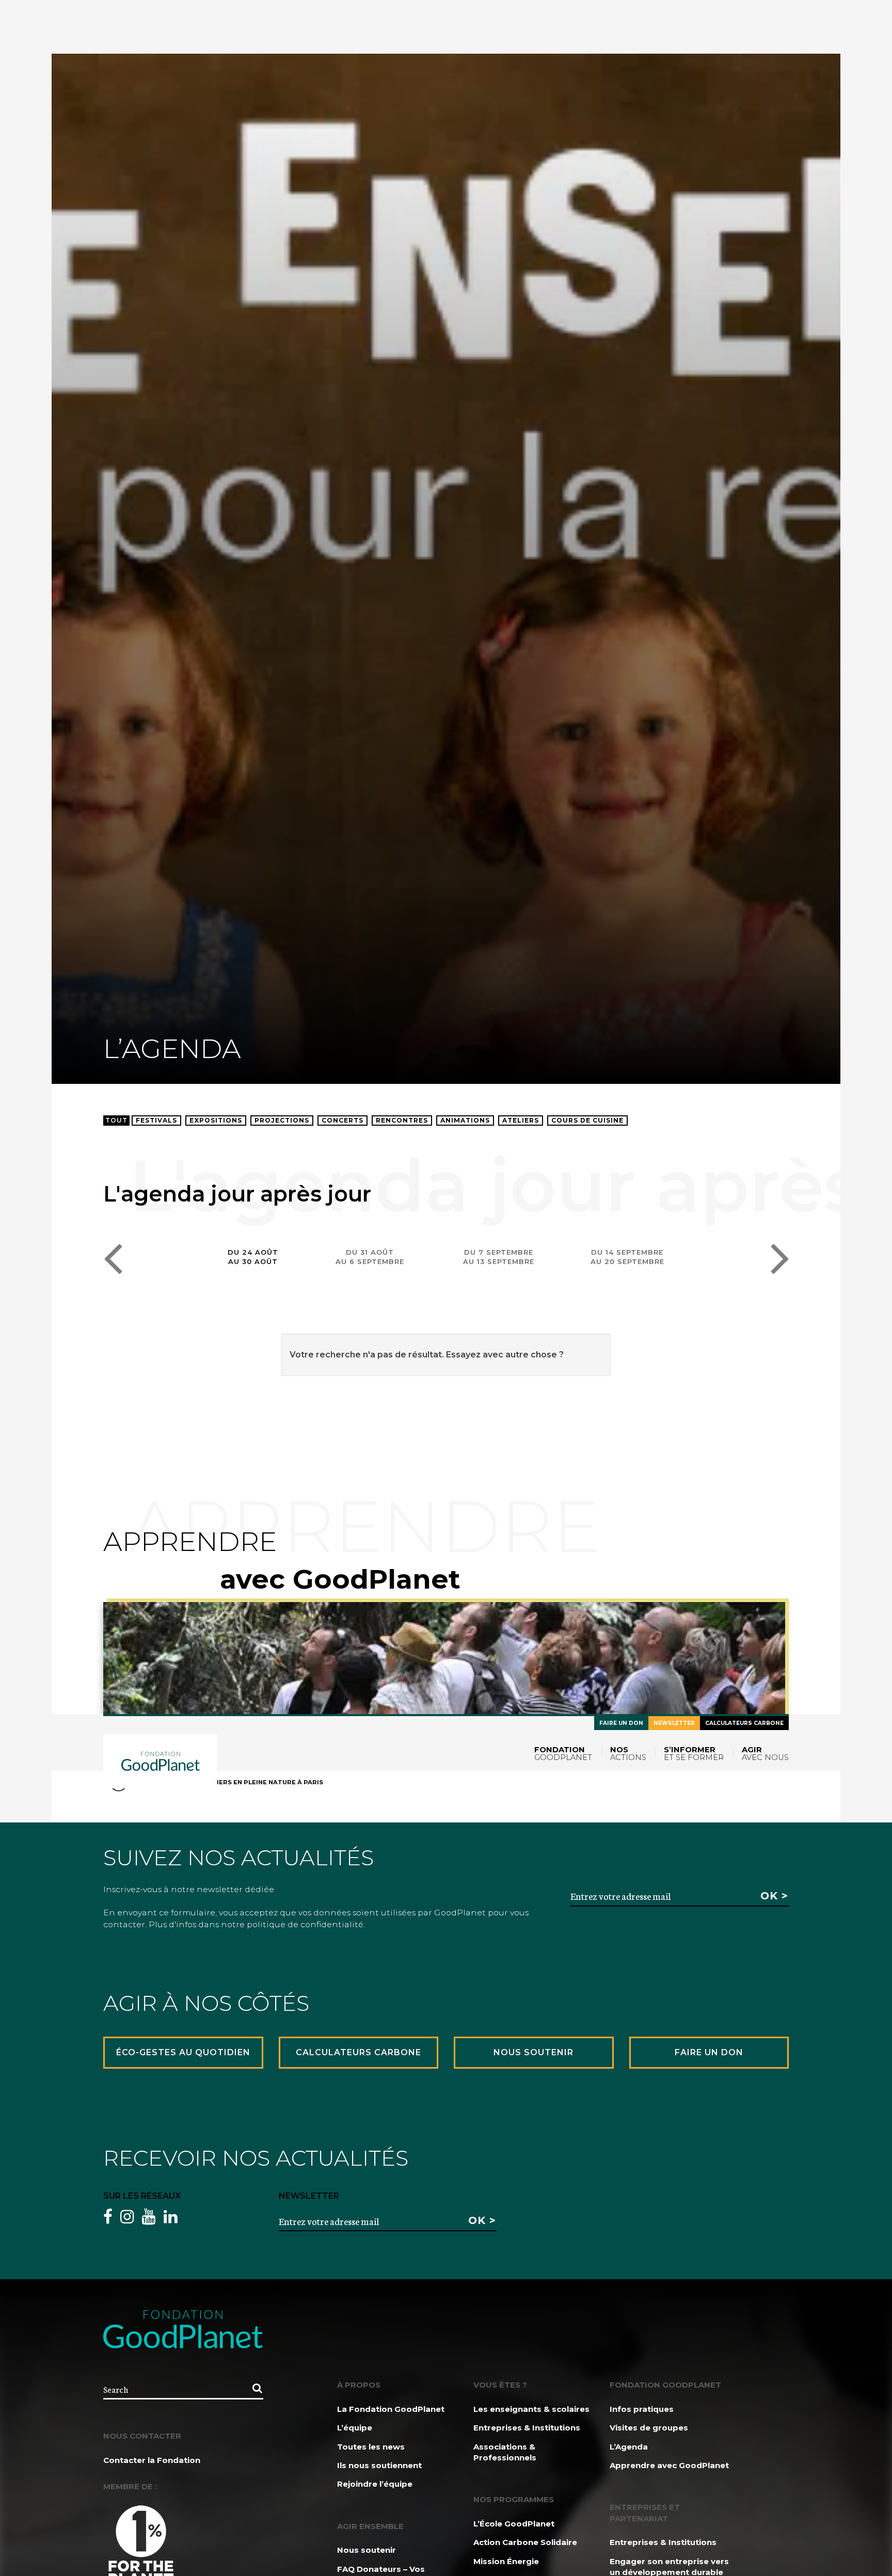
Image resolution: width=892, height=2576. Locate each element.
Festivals (156, 1120)
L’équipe (355, 2428)
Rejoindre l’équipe (375, 2484)
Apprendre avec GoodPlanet (669, 2465)
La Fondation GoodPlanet (391, 2409)
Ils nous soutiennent (379, 2465)
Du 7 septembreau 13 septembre (499, 1257)
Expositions (216, 1120)
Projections (282, 1120)
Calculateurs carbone (744, 1723)
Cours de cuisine (587, 1120)
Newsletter (674, 1723)
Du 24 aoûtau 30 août (253, 1257)
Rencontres (402, 1120)
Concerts (343, 1120)
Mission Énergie (506, 2561)
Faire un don (621, 1723)
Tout (116, 1120)
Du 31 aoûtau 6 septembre (370, 1257)
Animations (465, 1120)
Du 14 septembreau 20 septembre (627, 1257)
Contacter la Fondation (152, 2460)
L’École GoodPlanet (514, 2524)
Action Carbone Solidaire (525, 2542)
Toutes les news (371, 2447)
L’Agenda (629, 2447)
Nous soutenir (367, 2550)
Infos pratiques (642, 2409)
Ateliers (521, 1120)
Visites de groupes (649, 2428)
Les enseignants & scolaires (531, 2409)
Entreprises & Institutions (527, 2428)
